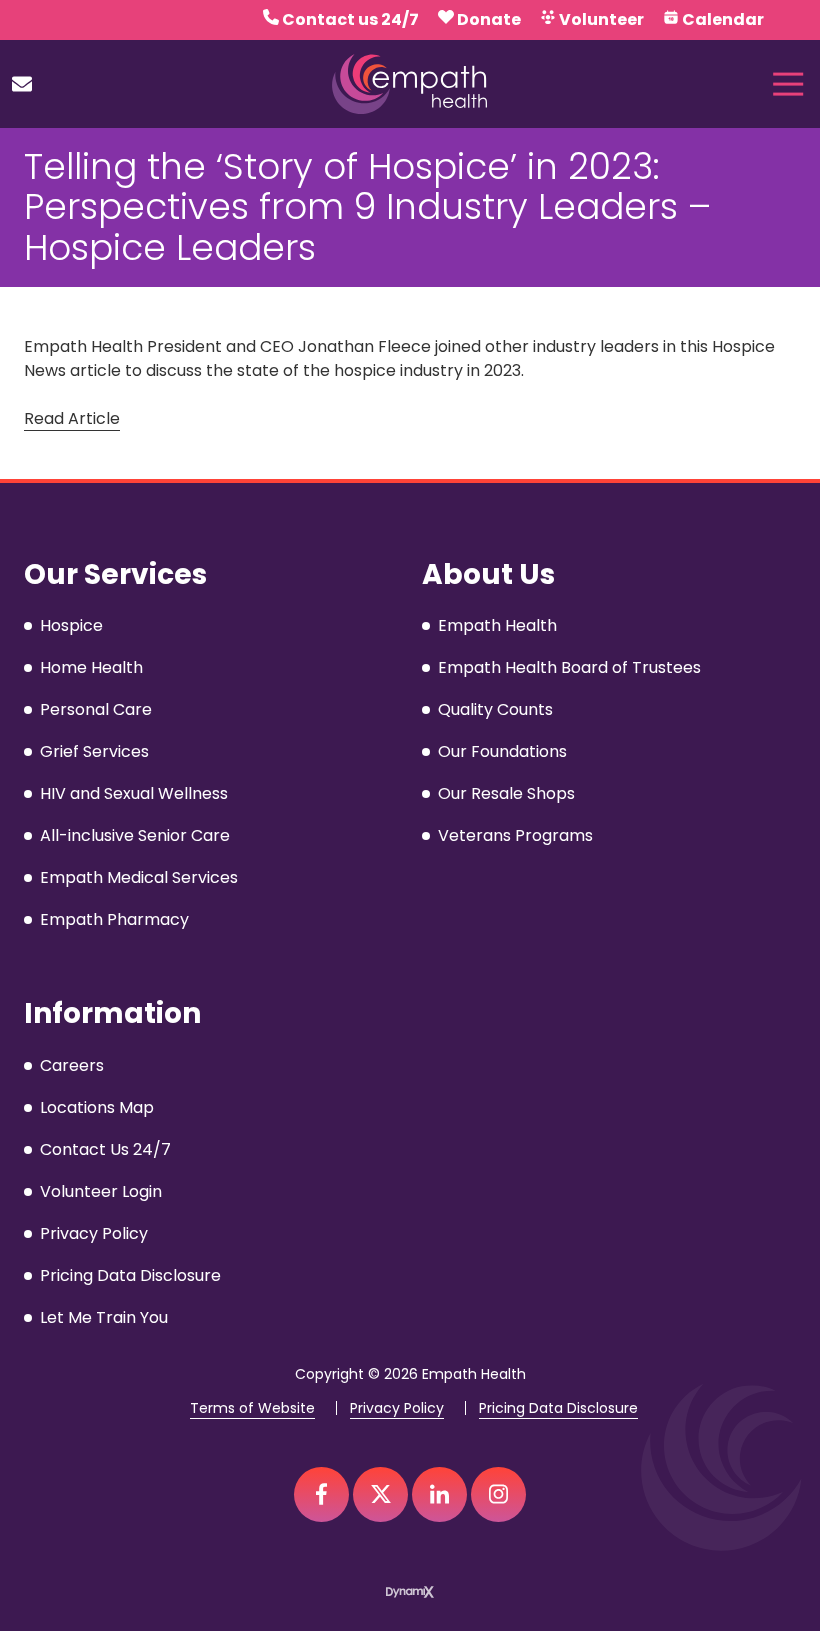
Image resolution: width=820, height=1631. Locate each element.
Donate (489, 19)
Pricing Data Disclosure (558, 1408)
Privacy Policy (397, 1408)
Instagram (498, 1494)
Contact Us (22, 84)
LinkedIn (439, 1494)
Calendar (723, 19)
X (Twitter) (380, 1494)
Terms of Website (252, 1408)
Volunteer (601, 19)
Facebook (321, 1494)
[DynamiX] (410, 1592)
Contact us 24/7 (350, 19)
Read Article (72, 418)
